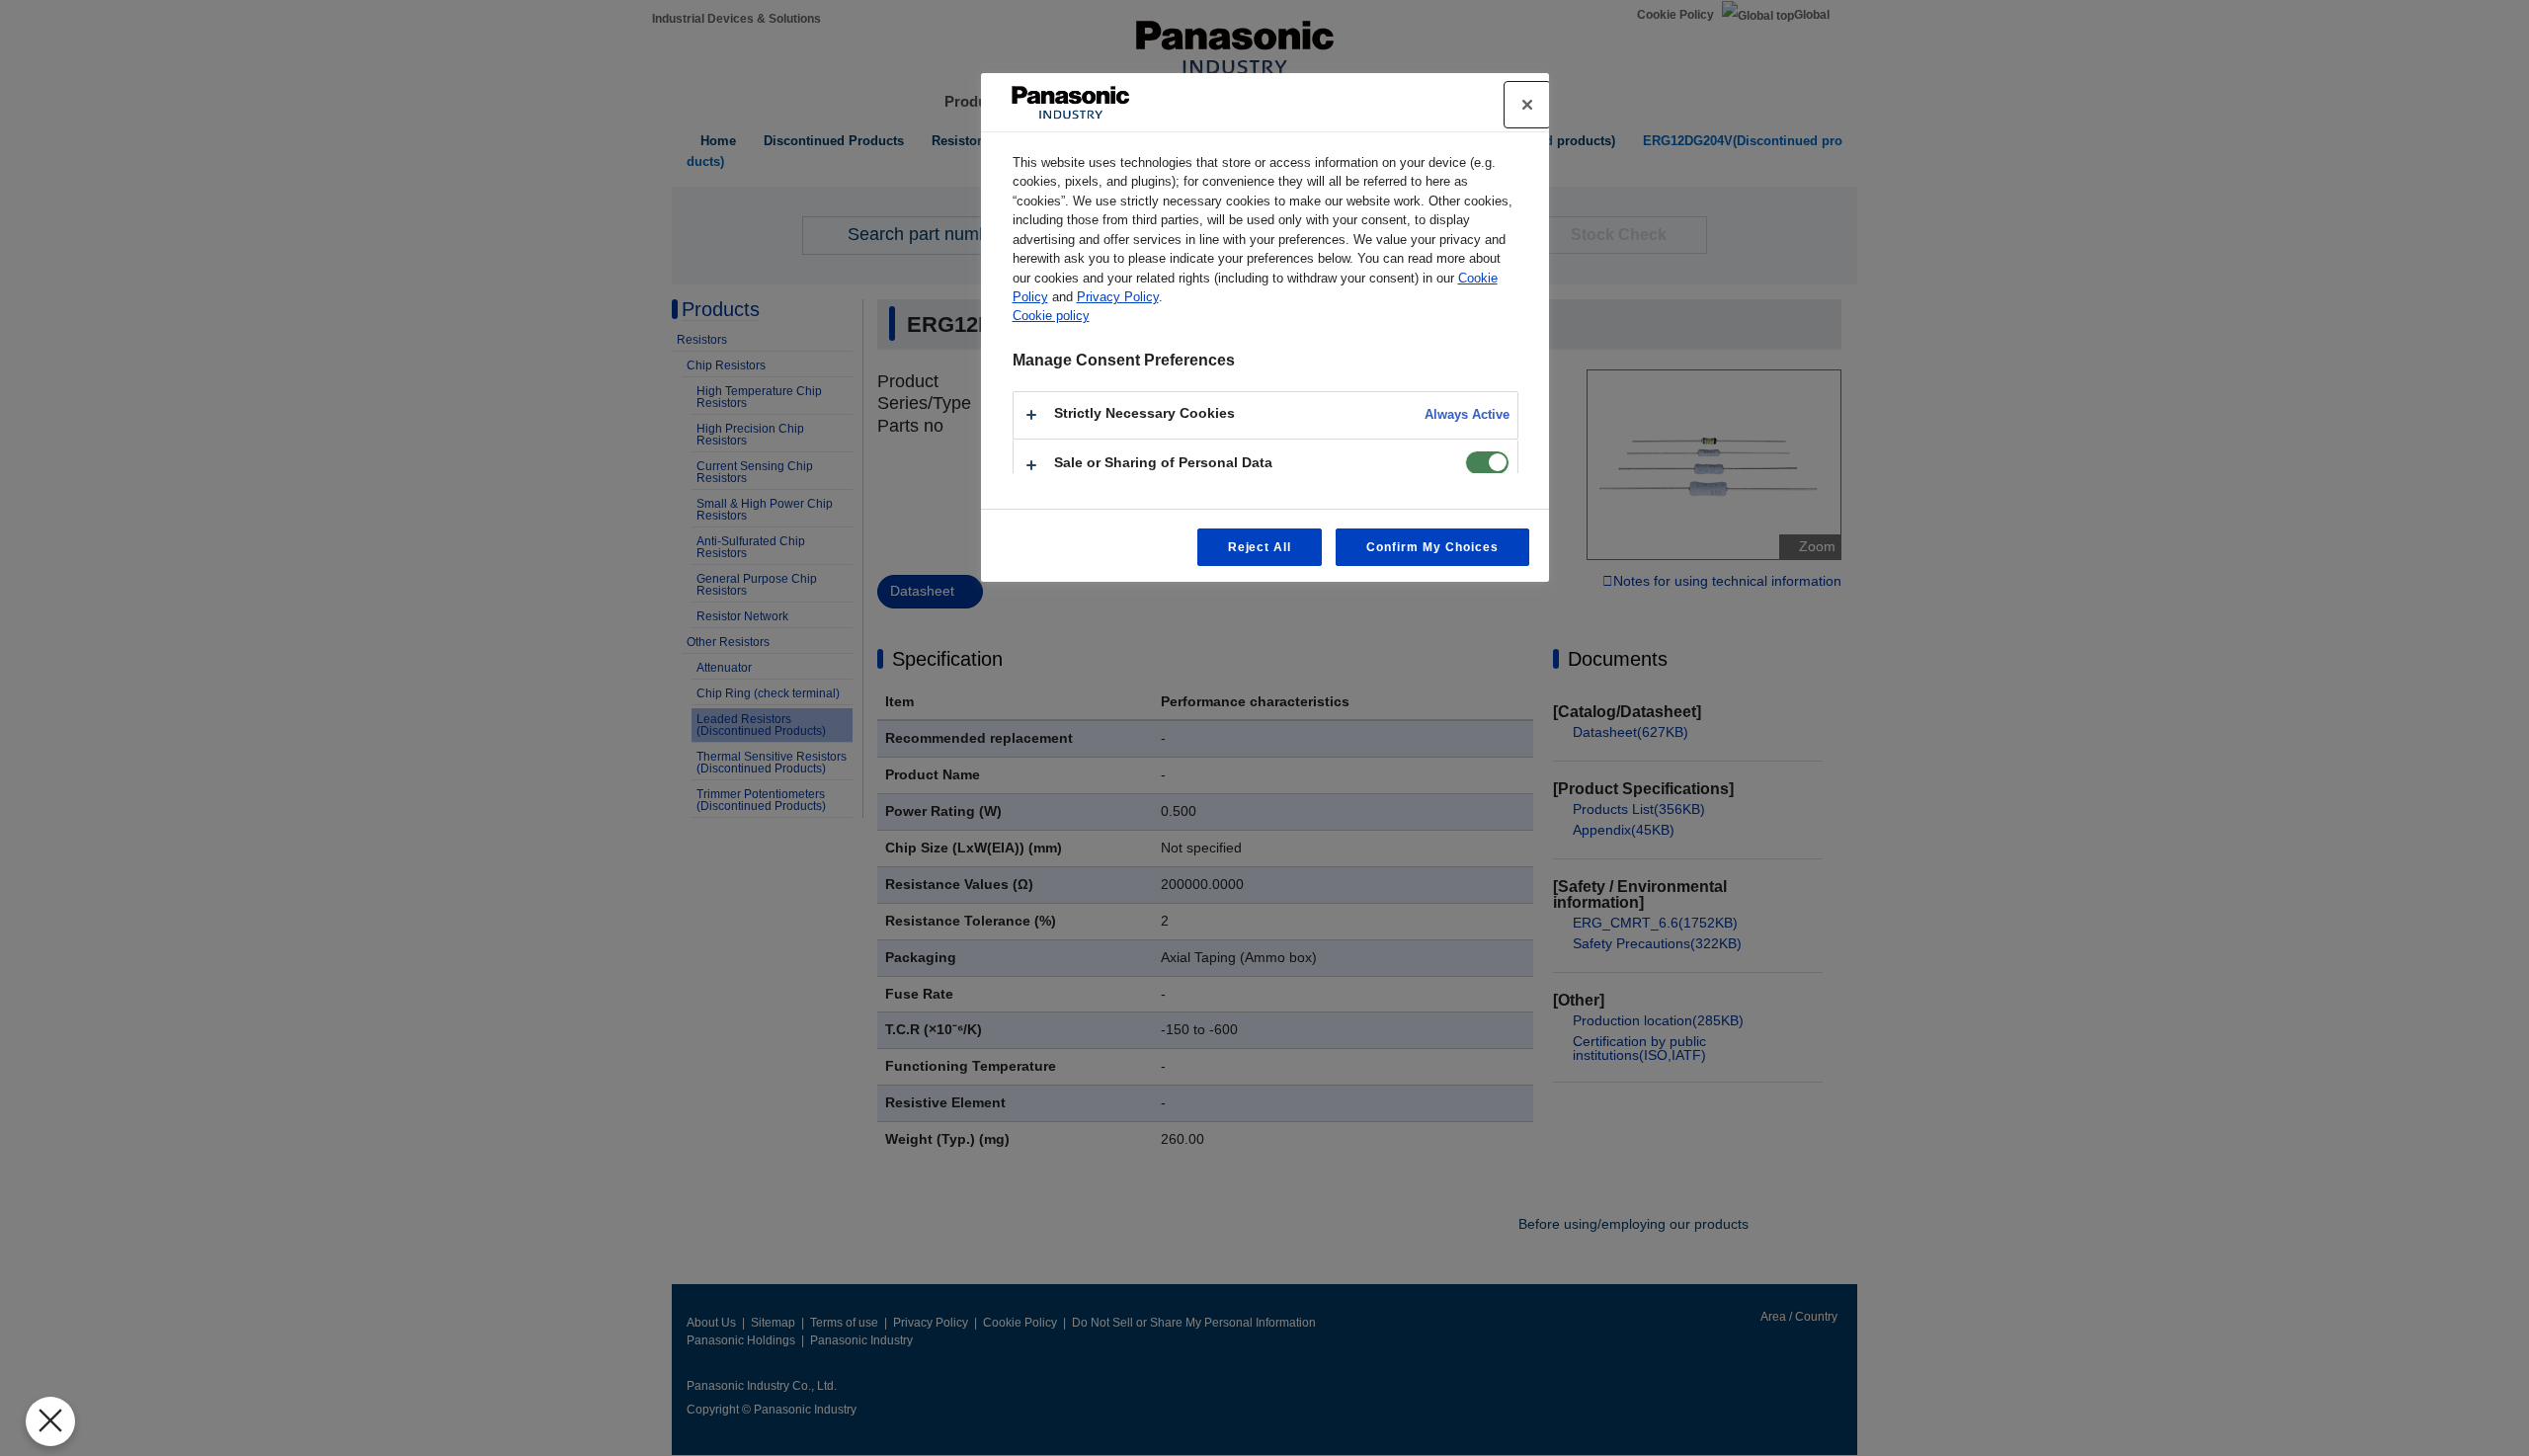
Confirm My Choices (1432, 547)
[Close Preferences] (50, 1421)
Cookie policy (1051, 316)
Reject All (1260, 547)
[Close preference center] (1527, 105)
